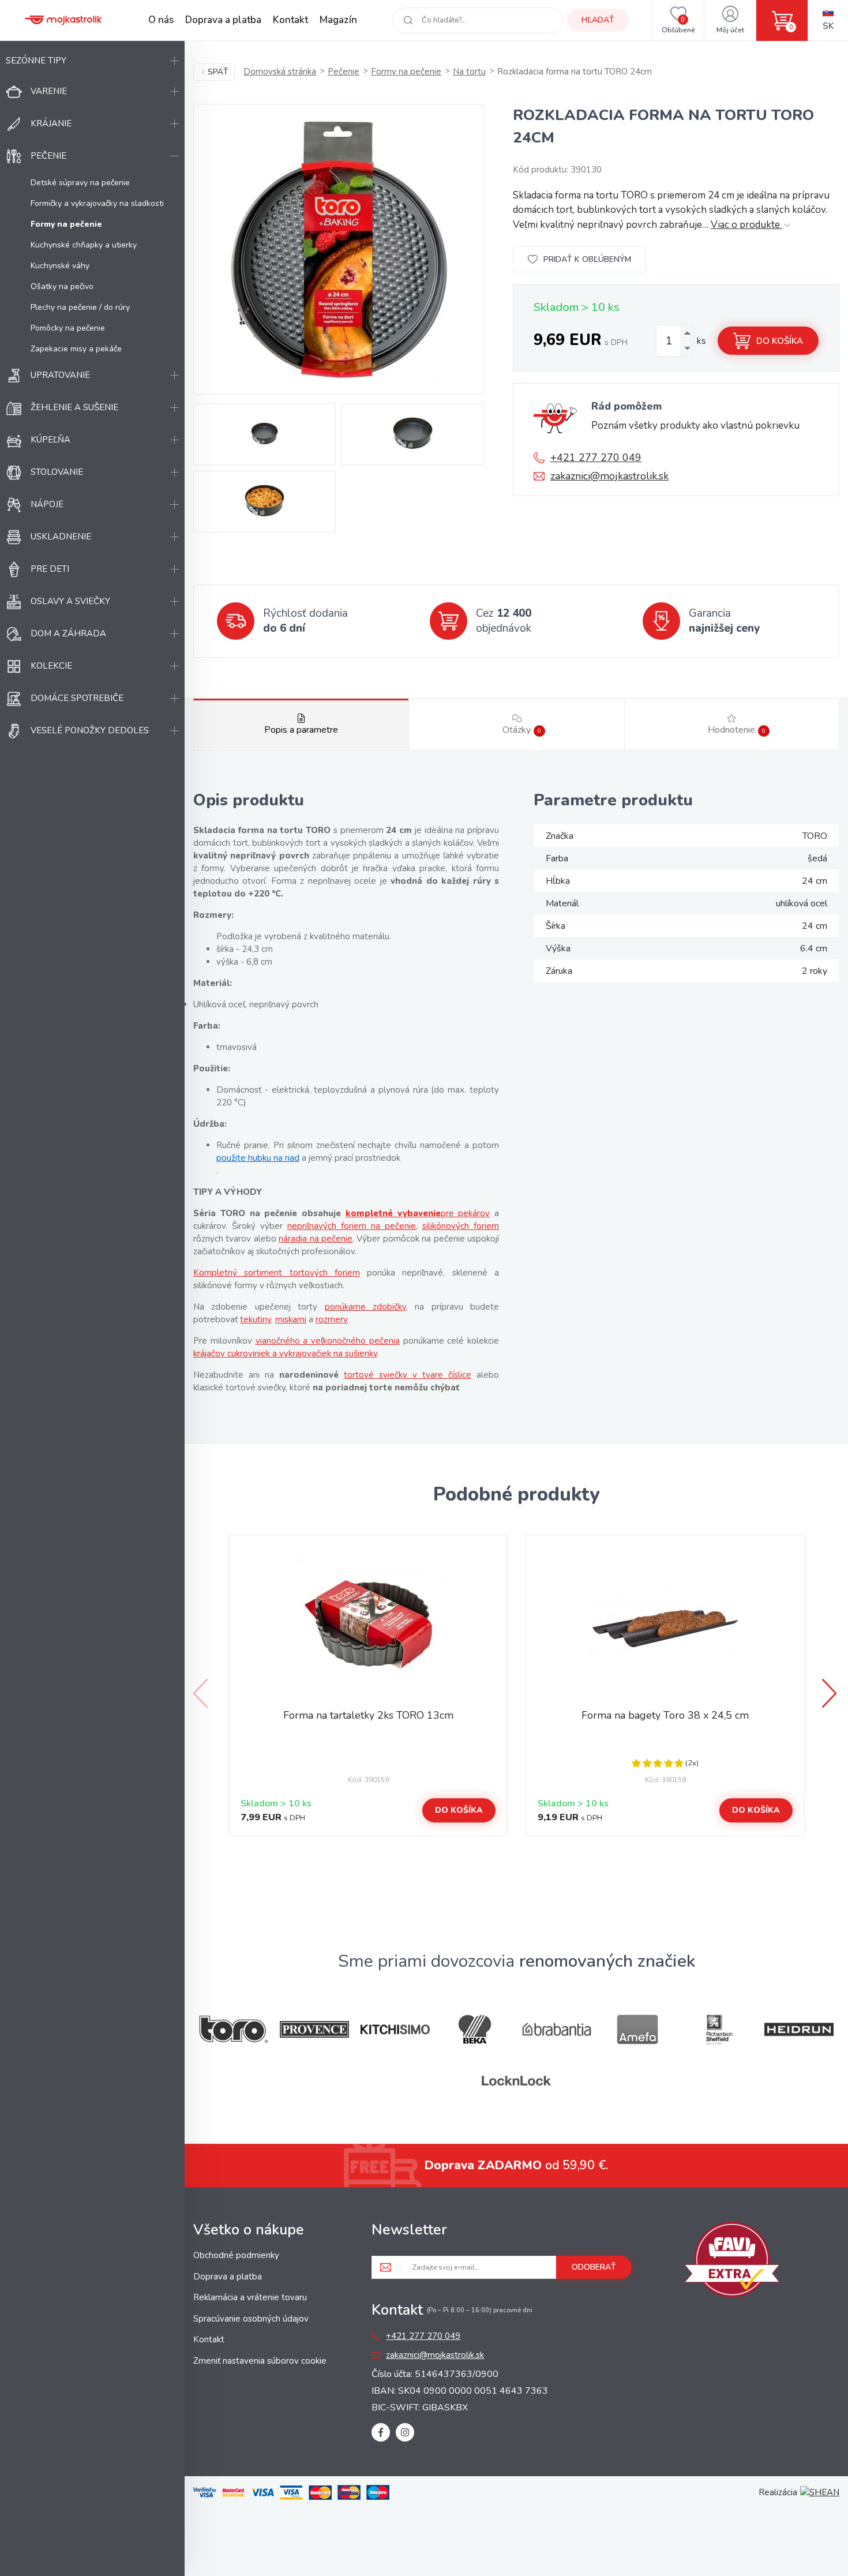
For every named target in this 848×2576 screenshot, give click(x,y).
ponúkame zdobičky (365, 1307)
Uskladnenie (61, 537)
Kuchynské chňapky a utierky (84, 245)
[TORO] (234, 2029)
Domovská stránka (280, 72)
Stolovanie (57, 472)
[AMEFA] (637, 2029)
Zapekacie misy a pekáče (76, 349)
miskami (291, 1319)
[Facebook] (381, 2432)
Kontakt (290, 20)
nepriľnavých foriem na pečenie (352, 1226)
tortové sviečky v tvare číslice (408, 1375)
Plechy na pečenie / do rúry (80, 307)
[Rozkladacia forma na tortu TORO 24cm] (339, 249)
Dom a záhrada (68, 633)
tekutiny (256, 1319)
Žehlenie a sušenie (74, 407)
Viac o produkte (746, 225)
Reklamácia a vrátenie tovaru (250, 2297)
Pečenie (48, 156)
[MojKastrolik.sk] (63, 20)
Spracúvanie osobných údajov (251, 2319)
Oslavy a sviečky (70, 601)
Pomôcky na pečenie (68, 328)
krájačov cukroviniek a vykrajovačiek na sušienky (285, 1353)
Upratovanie (60, 375)
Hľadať (598, 20)
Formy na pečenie (406, 72)
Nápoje (47, 504)
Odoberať (594, 2267)
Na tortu (469, 72)
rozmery (332, 1319)
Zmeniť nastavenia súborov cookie (260, 2361)
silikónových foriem (461, 1226)
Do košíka (780, 341)
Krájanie (51, 123)
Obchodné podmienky (236, 2255)
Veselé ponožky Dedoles (90, 730)
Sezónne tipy (36, 61)
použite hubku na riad (258, 1158)
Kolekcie (51, 666)
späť (218, 72)
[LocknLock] (516, 2081)
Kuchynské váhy (60, 266)
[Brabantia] (557, 2029)
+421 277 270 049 (596, 458)
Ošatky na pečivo (62, 286)
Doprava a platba (223, 20)
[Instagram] (405, 2432)
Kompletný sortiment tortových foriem (277, 1273)
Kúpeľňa (50, 440)
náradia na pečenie (316, 1239)
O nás (161, 20)
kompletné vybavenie (393, 1213)
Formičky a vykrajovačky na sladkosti (97, 203)
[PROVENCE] (314, 2029)
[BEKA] (476, 2029)
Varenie (49, 91)
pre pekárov (466, 1213)
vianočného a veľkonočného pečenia (328, 1341)
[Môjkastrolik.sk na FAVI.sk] (732, 2262)
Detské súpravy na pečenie (80, 183)
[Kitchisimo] (395, 2030)
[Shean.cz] (820, 2492)
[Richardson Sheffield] (718, 2029)
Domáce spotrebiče (77, 698)
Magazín (338, 20)
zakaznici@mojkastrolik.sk (609, 476)
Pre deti (50, 569)
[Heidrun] (799, 2029)
